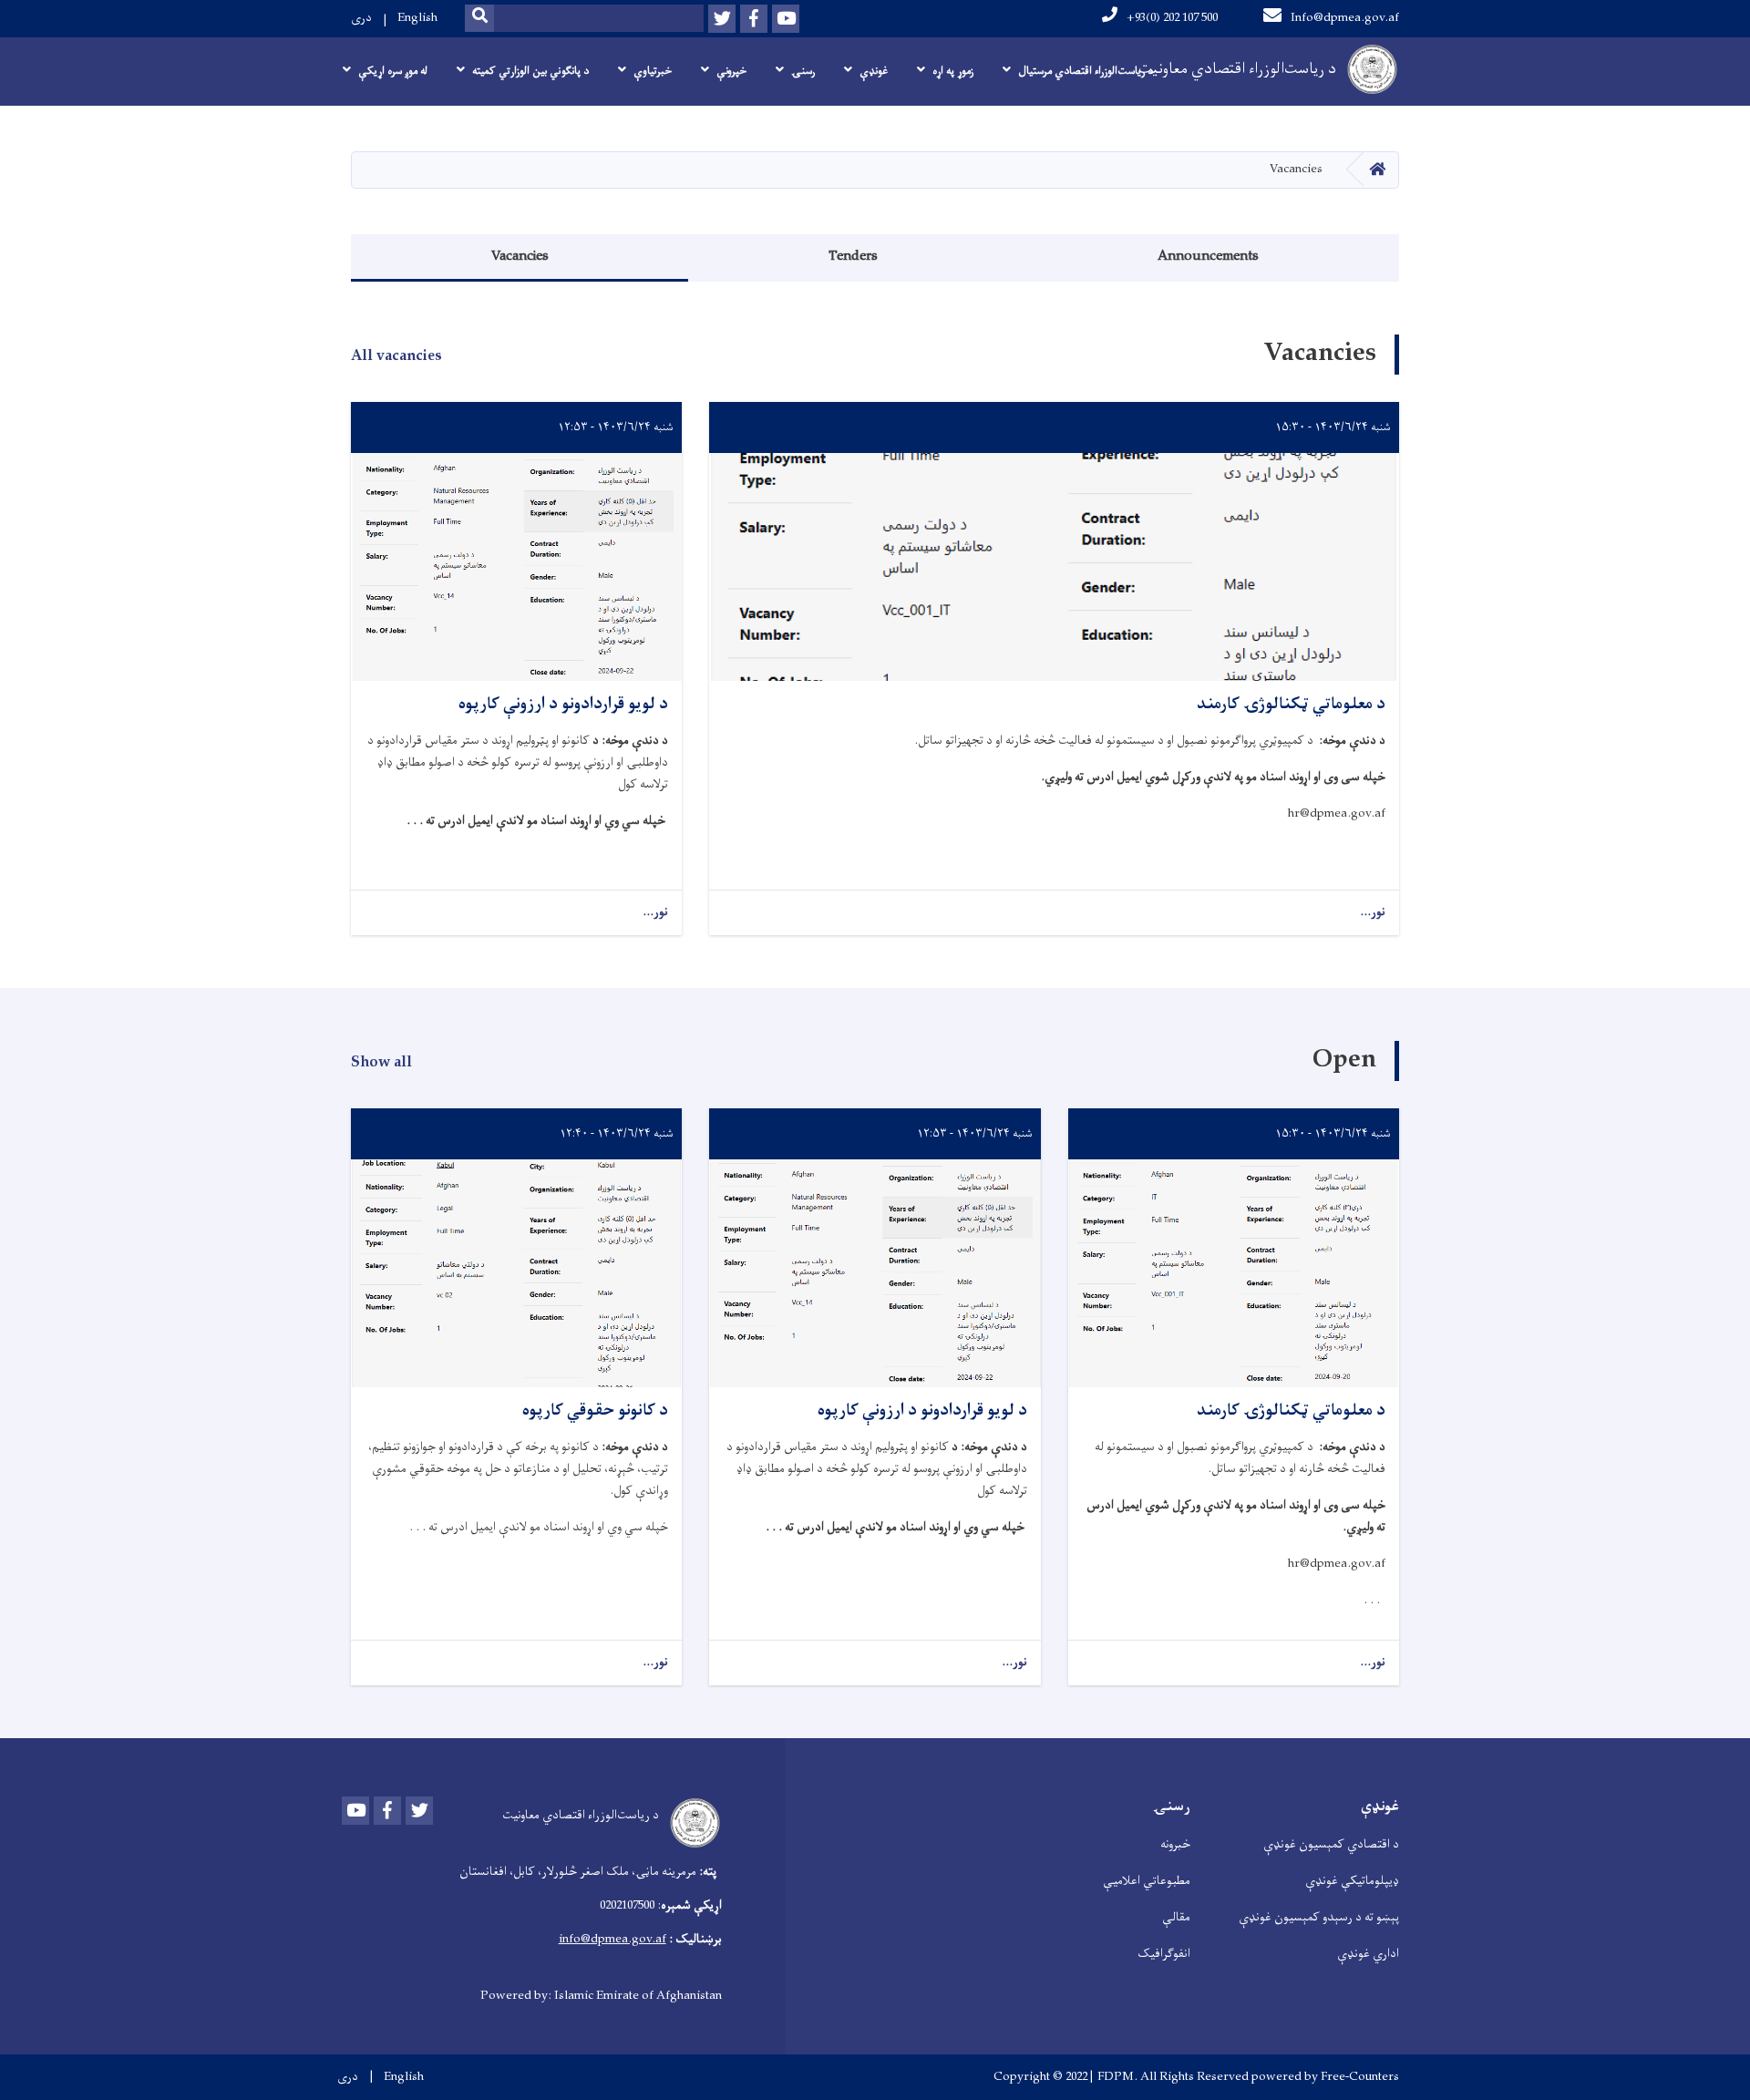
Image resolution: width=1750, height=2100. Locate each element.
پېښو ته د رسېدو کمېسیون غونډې (1319, 1917)
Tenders (853, 257)
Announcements (1208, 257)
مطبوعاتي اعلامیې (1147, 1881)
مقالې (1176, 1917)
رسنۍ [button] (803, 71)
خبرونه (1175, 1844)
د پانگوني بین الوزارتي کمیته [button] (530, 71)
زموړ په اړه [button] (953, 71)
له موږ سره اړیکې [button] (393, 71)
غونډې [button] (874, 71)
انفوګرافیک (1164, 1954)
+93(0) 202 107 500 (1172, 18)
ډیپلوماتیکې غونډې (1352, 1881)
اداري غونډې (1368, 1954)
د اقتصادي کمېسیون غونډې (1331, 1844)
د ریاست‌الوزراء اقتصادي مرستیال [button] (1086, 71)
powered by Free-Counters (1325, 2077)
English (417, 18)
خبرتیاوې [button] (653, 71)
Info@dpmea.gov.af (1345, 18)
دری (361, 18)
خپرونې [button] (731, 71)
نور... (1373, 913)
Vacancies (520, 257)
